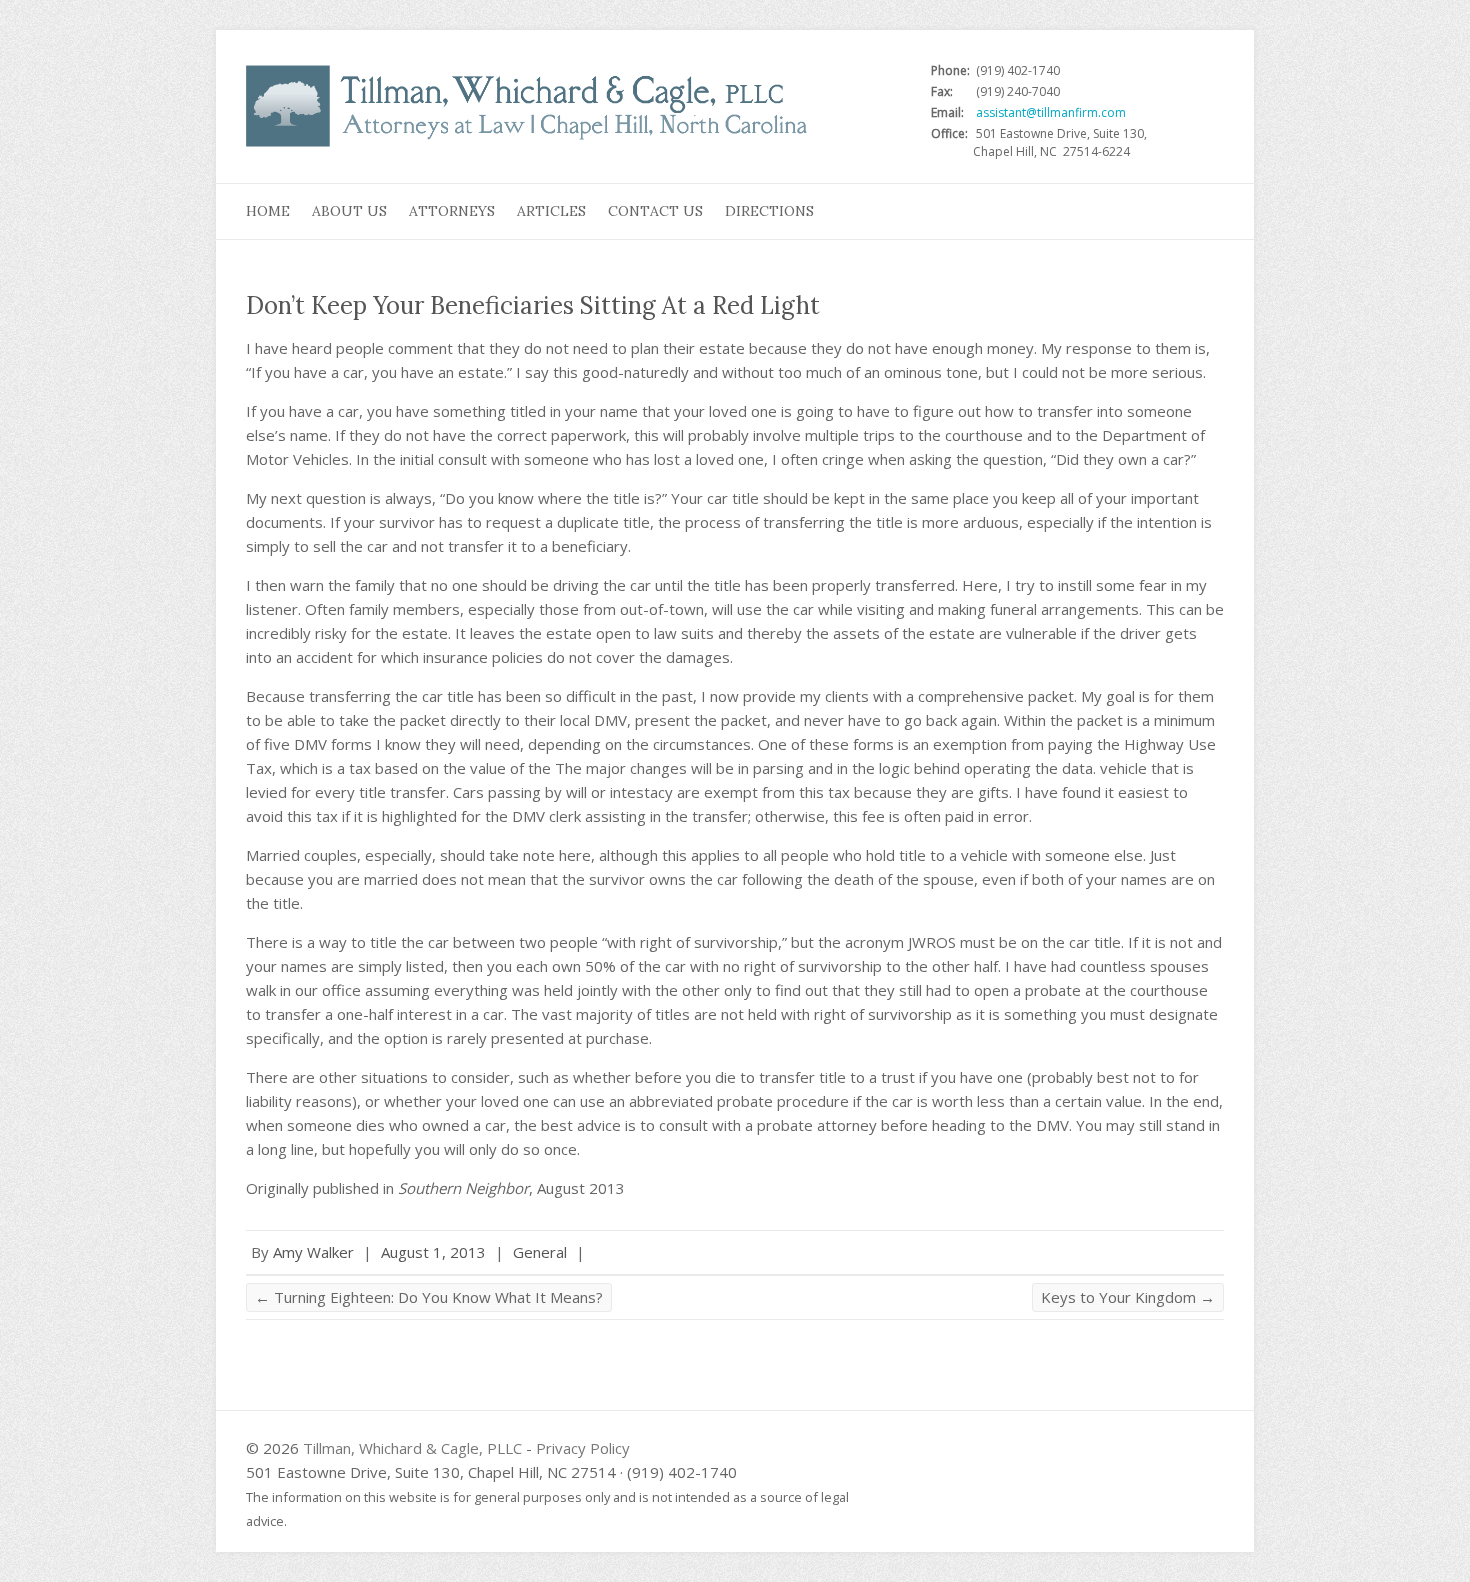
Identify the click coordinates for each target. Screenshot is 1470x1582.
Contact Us (655, 211)
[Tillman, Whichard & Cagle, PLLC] (531, 111)
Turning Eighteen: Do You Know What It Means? (429, 1297)
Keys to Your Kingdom (1128, 1297)
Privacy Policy (583, 1448)
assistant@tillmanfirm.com (1051, 112)
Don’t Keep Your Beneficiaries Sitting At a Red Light (533, 305)
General (540, 1252)
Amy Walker (313, 1252)
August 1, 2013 (433, 1252)
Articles (551, 211)
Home (268, 211)
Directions (769, 211)
